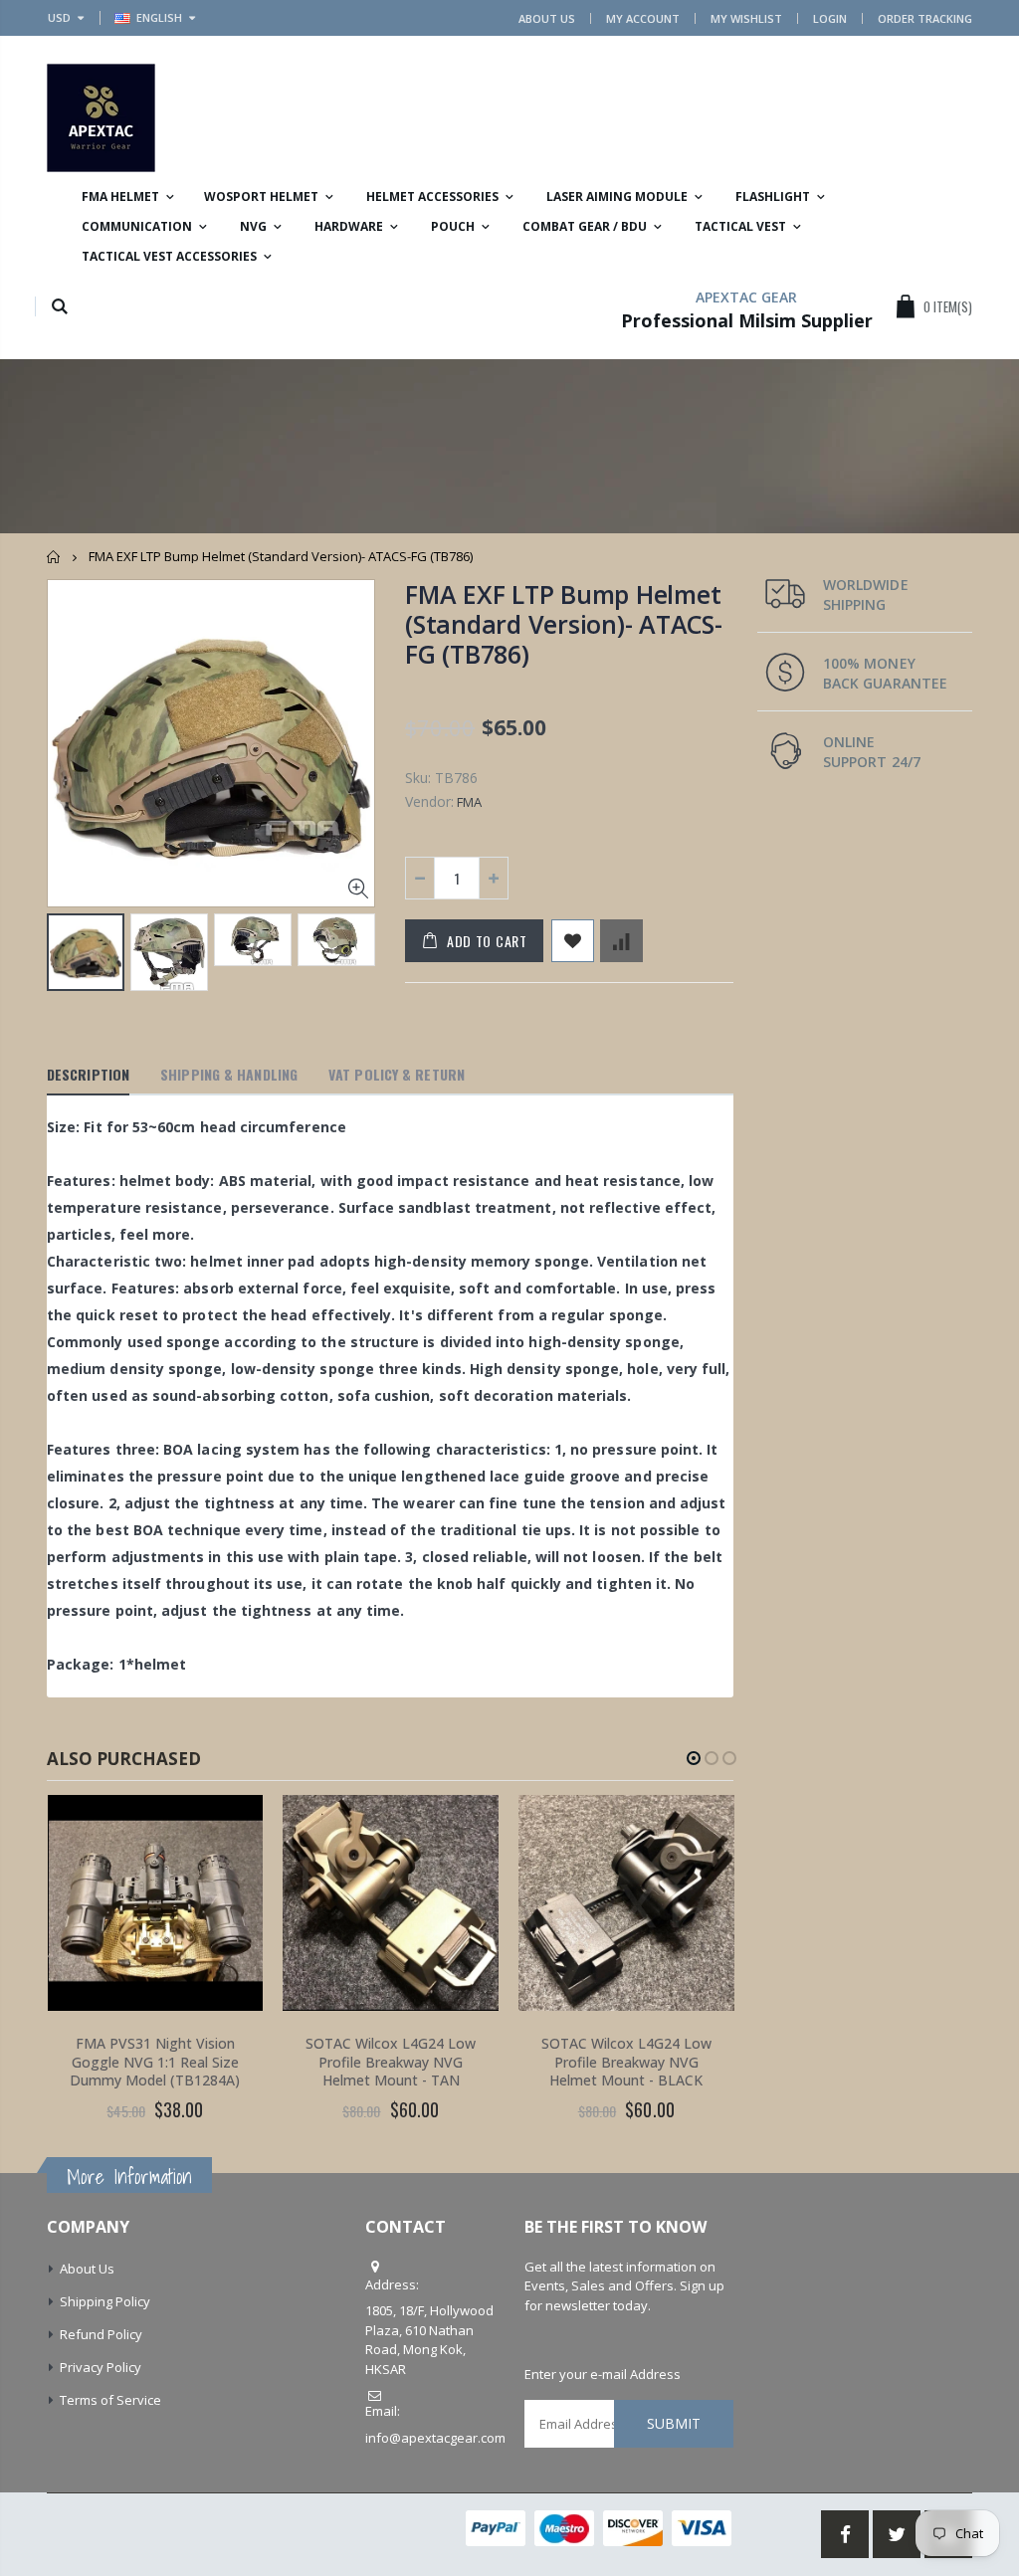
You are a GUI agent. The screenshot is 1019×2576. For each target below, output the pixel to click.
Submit (674, 2423)
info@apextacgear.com (435, 2438)
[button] (694, 1758)
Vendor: (429, 801)
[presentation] (68, 955)
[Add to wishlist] (573, 941)
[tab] (88, 1076)
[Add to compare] (621, 941)
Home (54, 557)
